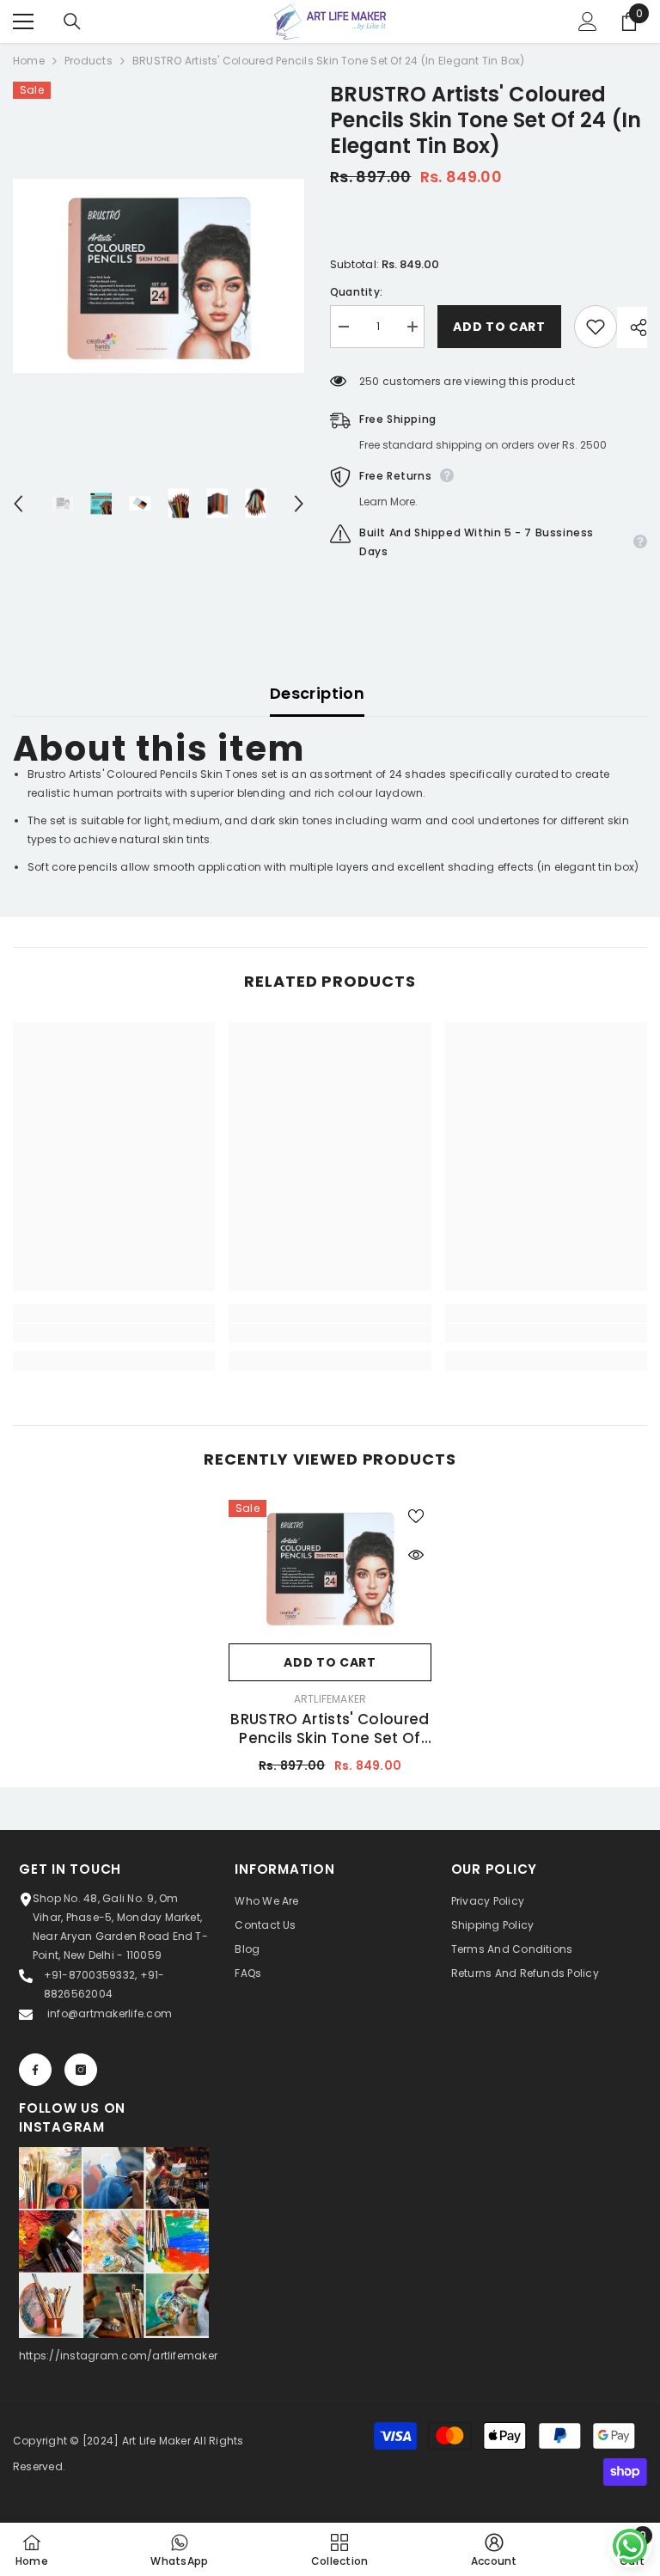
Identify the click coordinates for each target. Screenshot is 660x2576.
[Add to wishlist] (596, 327)
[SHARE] (632, 327)
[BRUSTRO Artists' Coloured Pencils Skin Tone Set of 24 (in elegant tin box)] (330, 1567)
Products (89, 61)
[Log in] (588, 21)
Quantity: (356, 292)
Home (29, 61)
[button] (18, 504)
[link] (114, 1333)
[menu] (23, 21)
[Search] (72, 21)
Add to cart (499, 327)
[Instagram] (81, 2070)
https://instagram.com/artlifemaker (118, 2356)
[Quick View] (416, 1555)
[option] (159, 276)
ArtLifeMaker (330, 1699)
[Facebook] (35, 2070)
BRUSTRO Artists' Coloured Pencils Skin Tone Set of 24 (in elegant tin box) (330, 1729)
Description (317, 693)
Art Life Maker (156, 2441)
